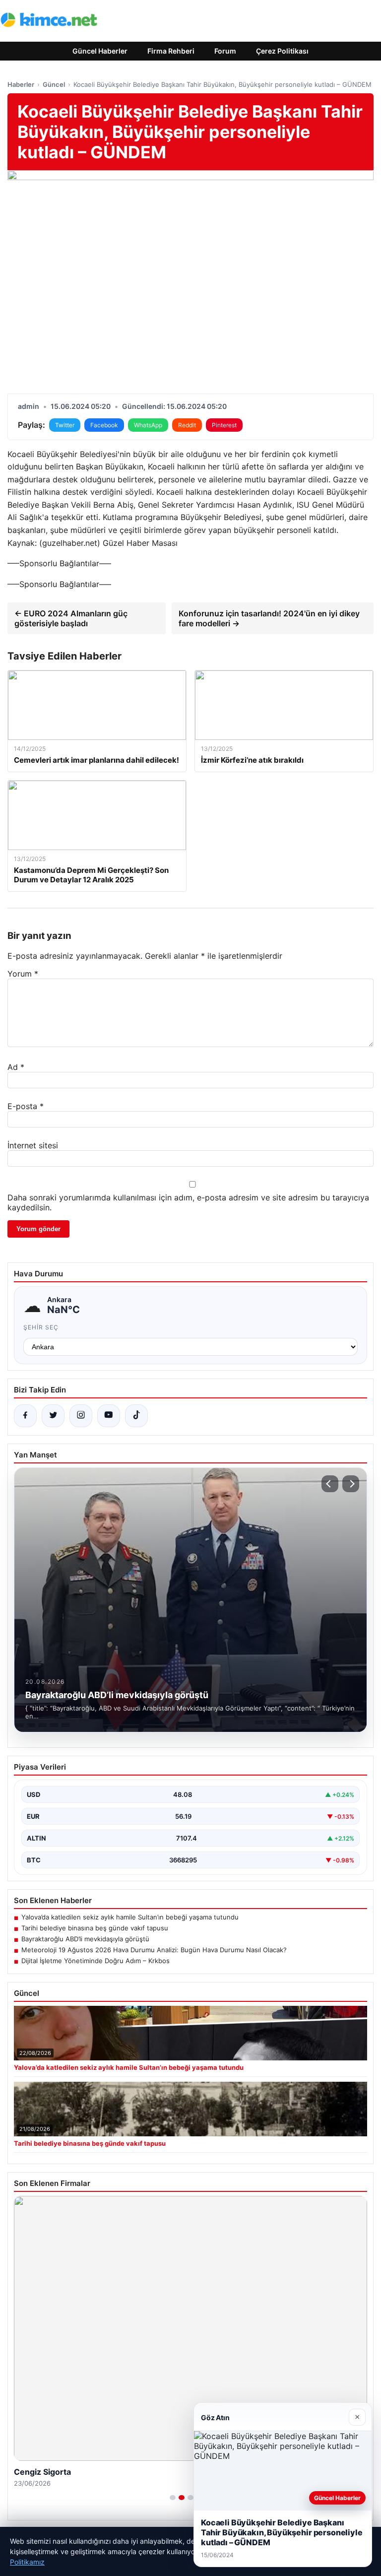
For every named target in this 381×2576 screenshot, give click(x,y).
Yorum (23, 974)
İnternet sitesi (33, 1145)
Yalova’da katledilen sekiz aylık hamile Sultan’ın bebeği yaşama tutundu (130, 1917)
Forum (225, 51)
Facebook (104, 425)
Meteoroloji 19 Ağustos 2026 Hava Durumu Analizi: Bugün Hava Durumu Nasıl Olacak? (154, 1950)
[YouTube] (109, 1416)
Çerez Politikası (282, 51)
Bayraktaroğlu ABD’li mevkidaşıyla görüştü (85, 1939)
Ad (16, 1067)
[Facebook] (25, 1416)
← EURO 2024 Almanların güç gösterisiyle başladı (71, 618)
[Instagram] (81, 1416)
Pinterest (224, 425)
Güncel (54, 84)
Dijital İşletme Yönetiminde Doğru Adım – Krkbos (95, 1961)
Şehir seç (41, 1327)
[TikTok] (136, 1416)
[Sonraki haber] (351, 1484)
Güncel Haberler (100, 51)
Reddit (187, 425)
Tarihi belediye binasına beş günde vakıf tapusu (95, 1928)
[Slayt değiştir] (173, 2498)
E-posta (26, 1106)
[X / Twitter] (53, 1416)
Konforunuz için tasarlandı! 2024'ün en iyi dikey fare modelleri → (269, 618)
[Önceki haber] (330, 1484)
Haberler (21, 84)
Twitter (65, 425)
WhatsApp (148, 425)
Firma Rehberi (171, 51)
